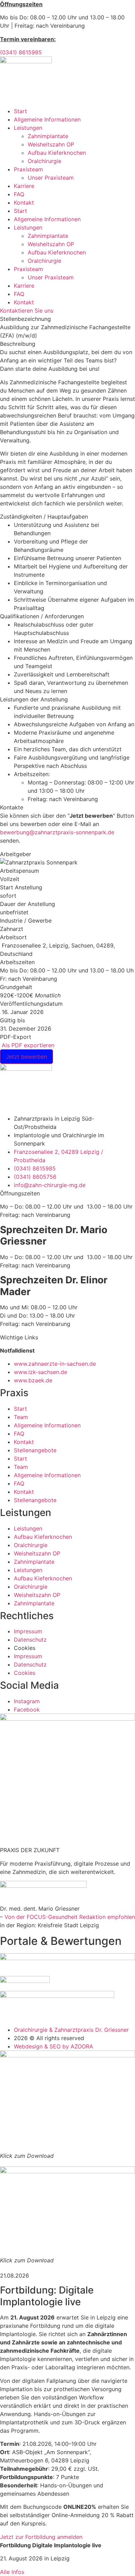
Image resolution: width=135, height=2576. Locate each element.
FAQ (19, 194)
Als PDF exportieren (27, 1045)
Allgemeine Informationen (47, 119)
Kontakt (24, 203)
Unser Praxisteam (51, 178)
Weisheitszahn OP (51, 144)
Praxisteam (28, 169)
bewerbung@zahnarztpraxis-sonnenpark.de (57, 832)
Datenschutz (30, 1640)
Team (21, 1417)
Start (20, 111)
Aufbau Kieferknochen (57, 153)
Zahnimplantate (48, 136)
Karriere (24, 186)
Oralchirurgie (44, 161)
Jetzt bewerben (26, 1057)
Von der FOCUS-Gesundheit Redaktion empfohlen (70, 1917)
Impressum (28, 1631)
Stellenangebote (35, 1450)
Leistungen (28, 128)
